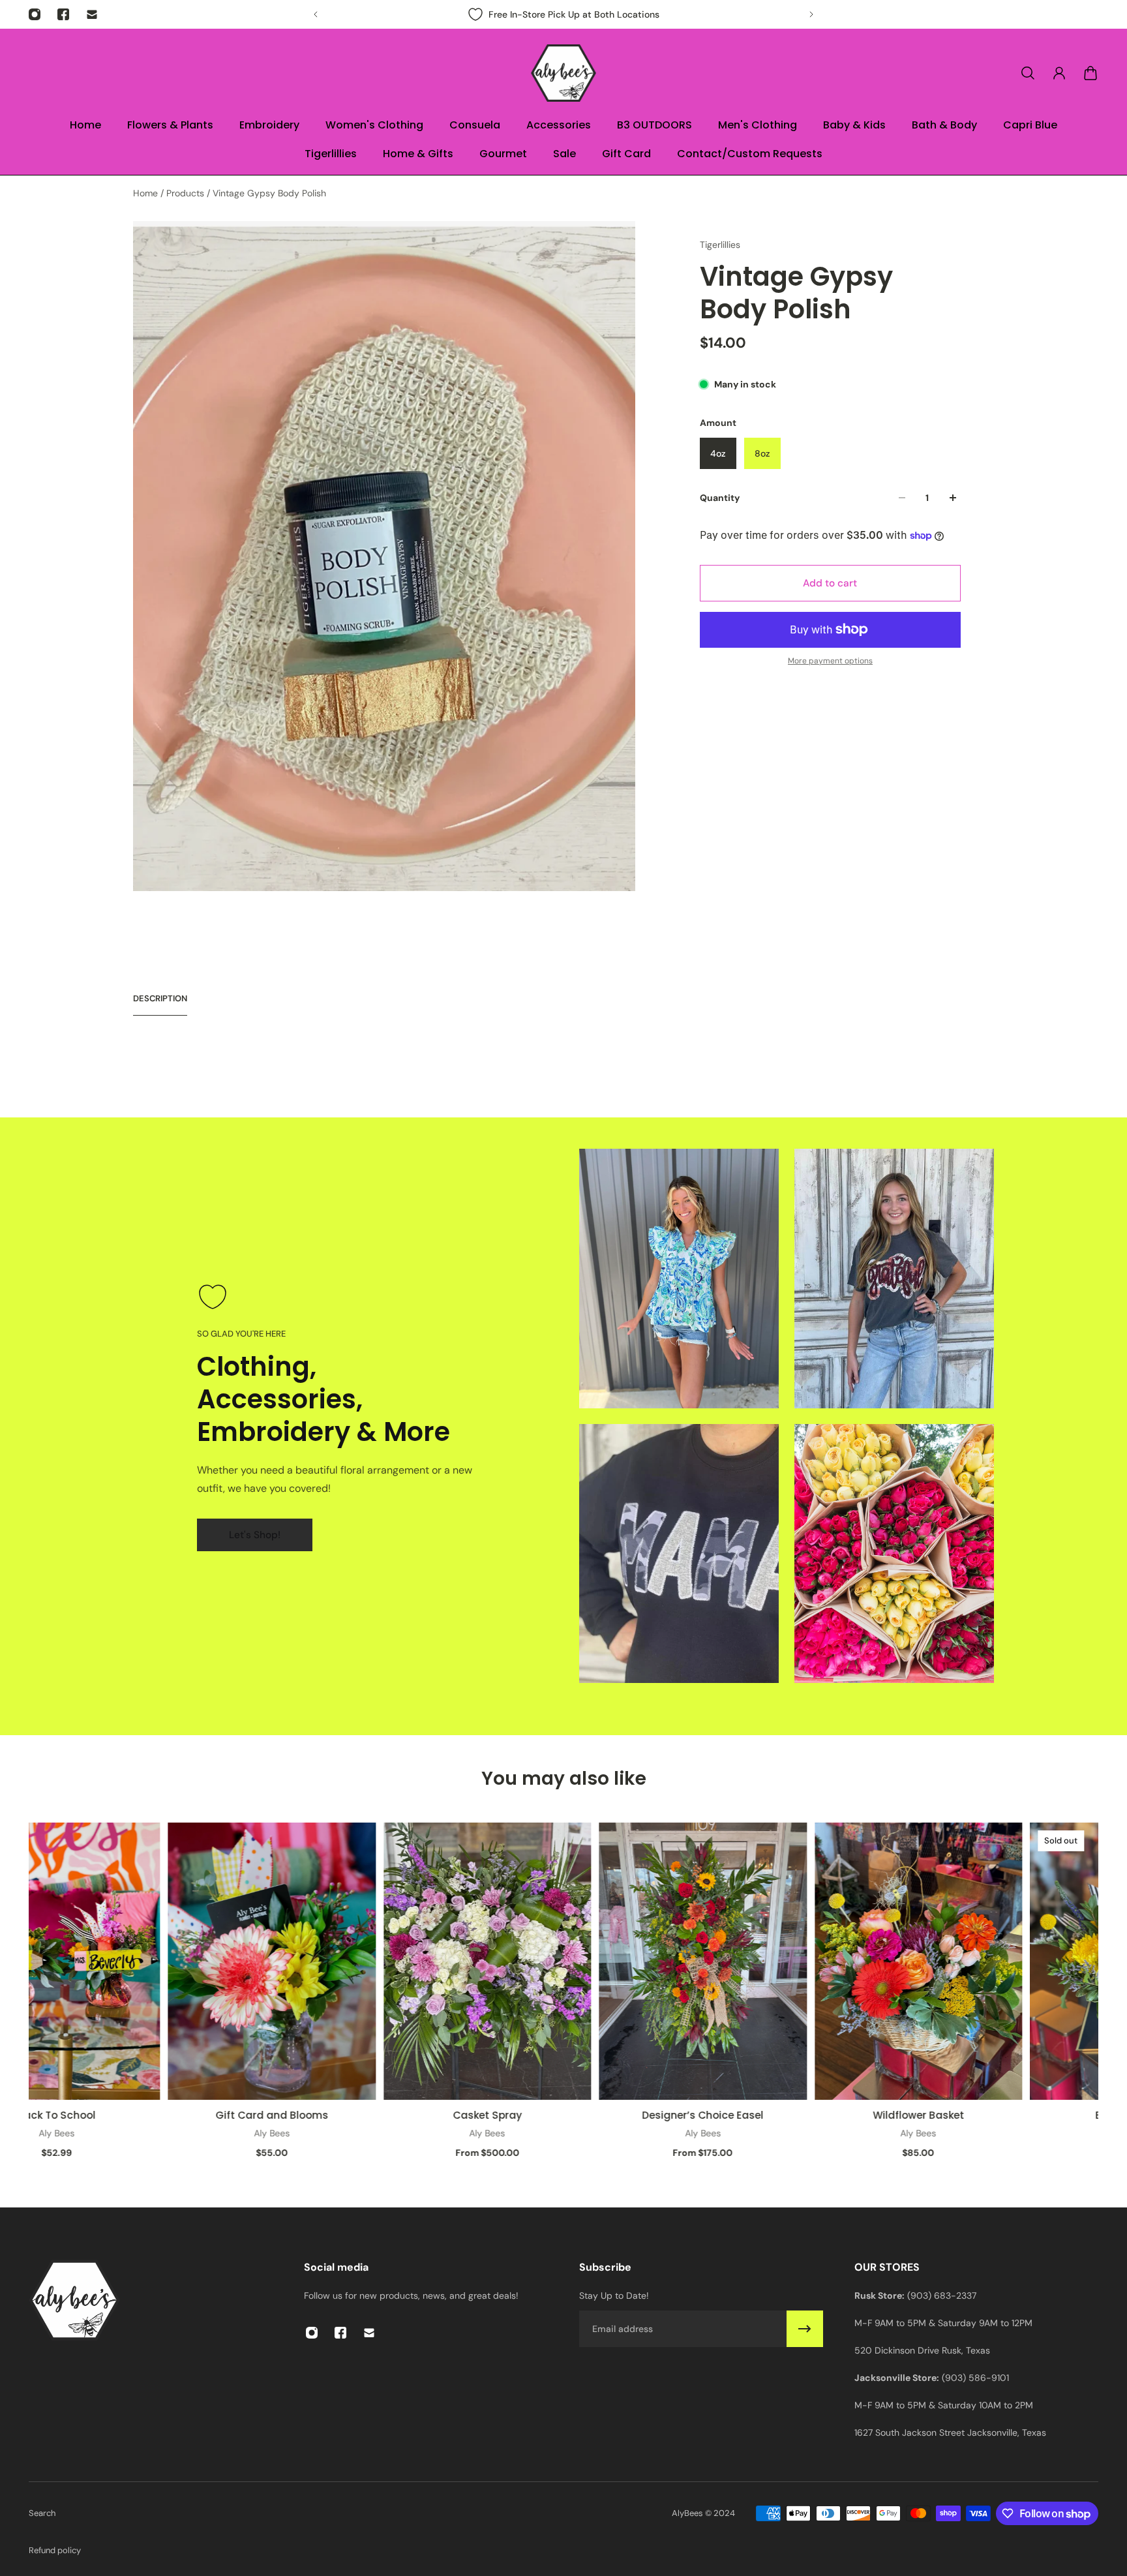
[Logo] (563, 73)
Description (160, 998)
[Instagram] (35, 14)
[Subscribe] (805, 2329)
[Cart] (1090, 73)
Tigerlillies (720, 245)
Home (147, 193)
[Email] (92, 14)
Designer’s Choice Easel (688, 2115)
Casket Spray (472, 2115)
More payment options (830, 661)
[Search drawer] (1028, 73)
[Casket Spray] (472, 1961)
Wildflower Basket (903, 2115)
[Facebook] (63, 14)
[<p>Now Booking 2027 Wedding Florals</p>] (563, 14)
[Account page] (1059, 73)
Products (187, 193)
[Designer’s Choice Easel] (688, 1961)
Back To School (42, 2115)
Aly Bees (41, 2133)
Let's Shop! (255, 1535)
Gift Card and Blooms (257, 2115)
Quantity (720, 498)
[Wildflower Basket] (903, 1961)
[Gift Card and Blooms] (257, 1961)
